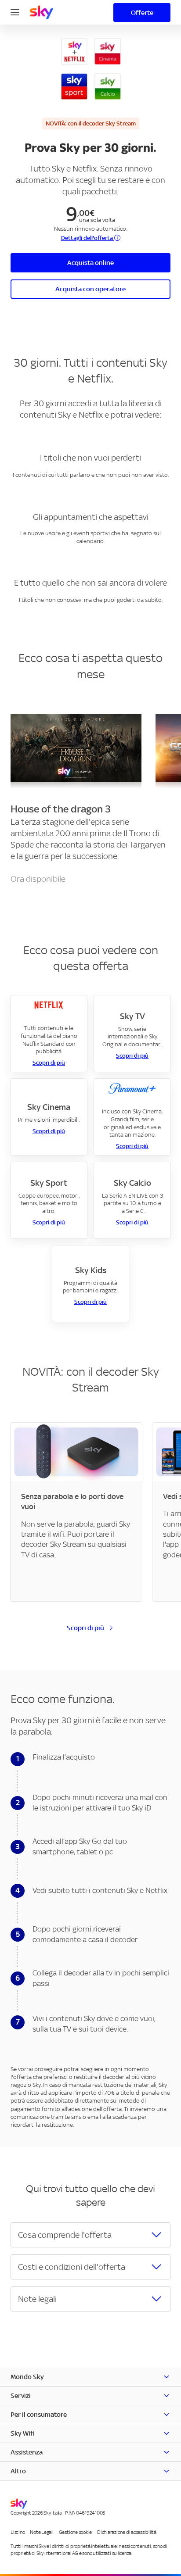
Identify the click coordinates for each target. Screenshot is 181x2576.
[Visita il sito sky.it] (42, 12)
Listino (18, 2532)
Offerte (142, 13)
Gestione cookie (75, 2532)
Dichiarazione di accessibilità (127, 2532)
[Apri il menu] (15, 11)
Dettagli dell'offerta (88, 238)
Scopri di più (49, 1063)
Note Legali (42, 2532)
